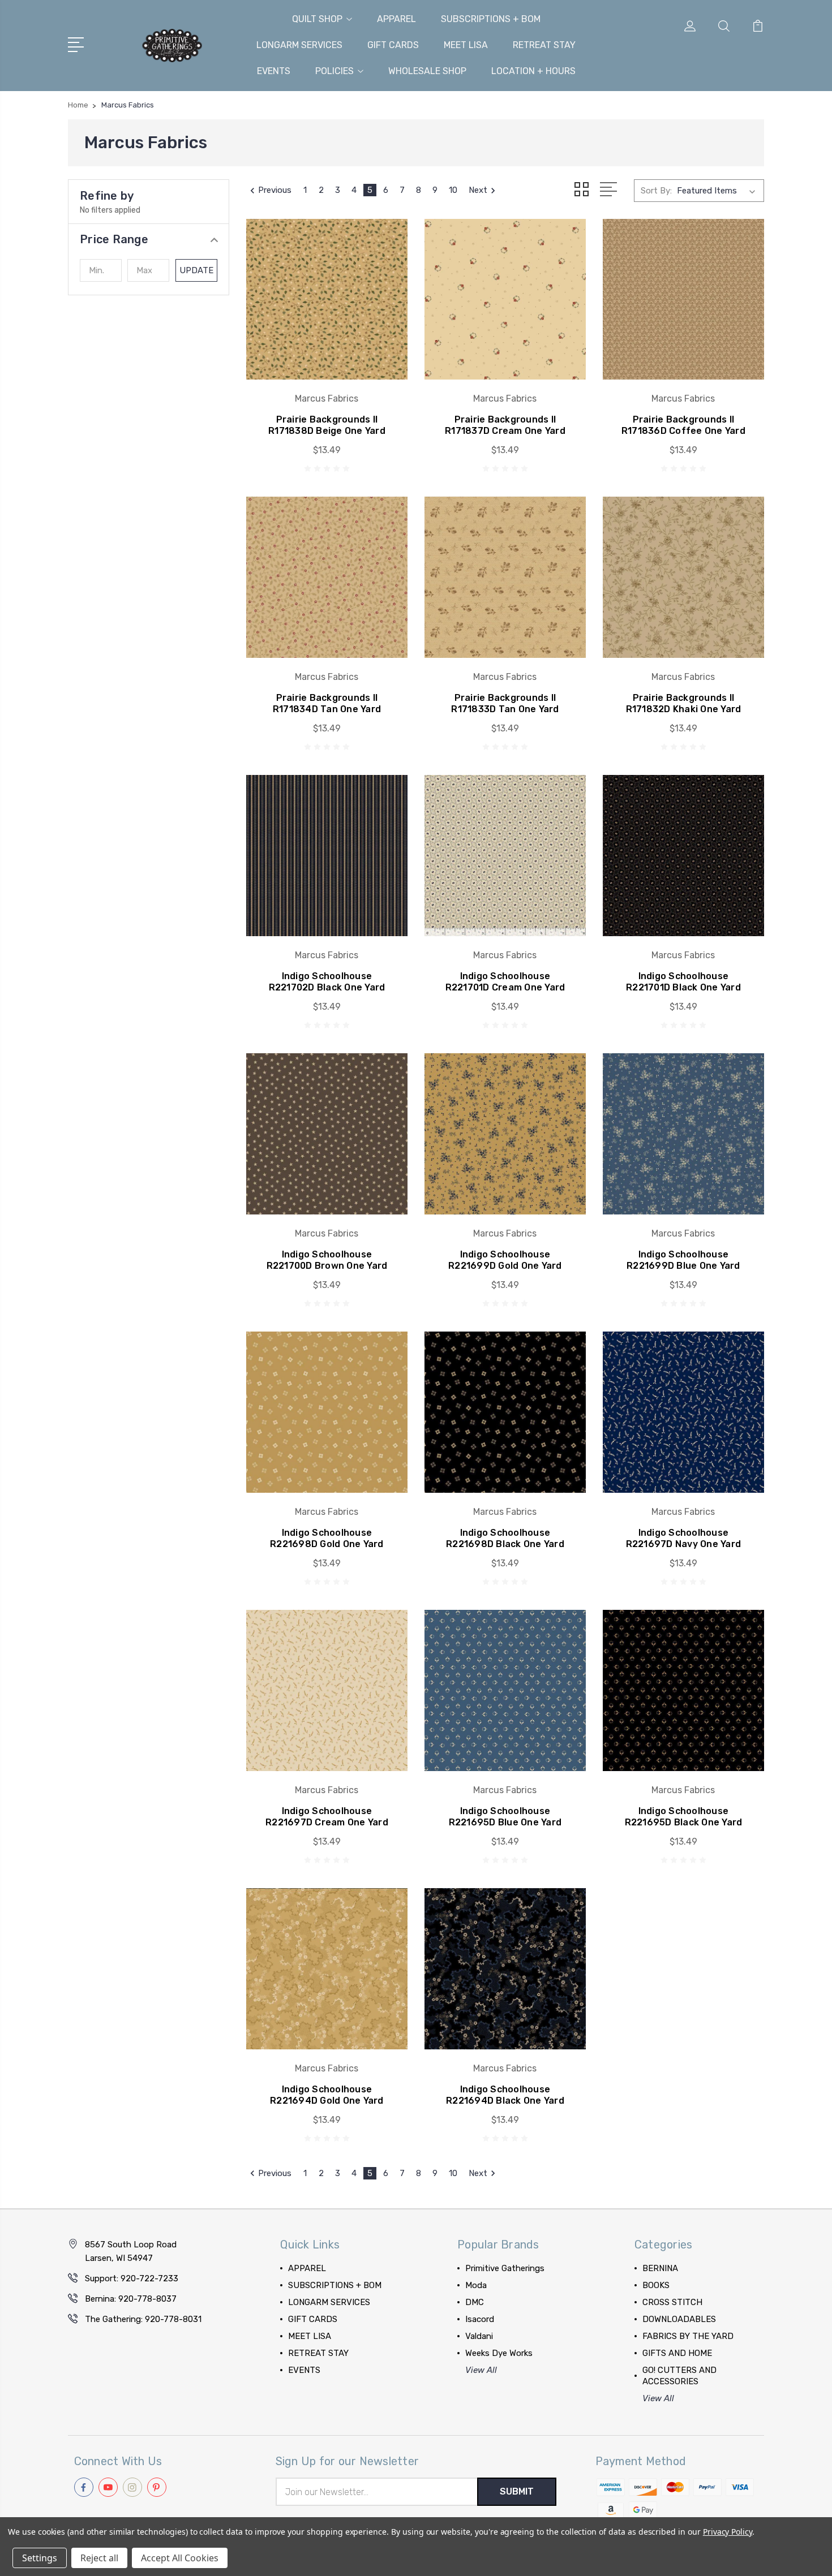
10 (453, 190)
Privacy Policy (728, 2532)
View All (481, 2370)
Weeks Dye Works (499, 2353)
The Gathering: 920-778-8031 (143, 2319)
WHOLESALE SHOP (427, 71)
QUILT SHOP (317, 19)
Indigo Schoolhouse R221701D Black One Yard (683, 982)
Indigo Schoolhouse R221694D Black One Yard (505, 2095)
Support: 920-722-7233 (132, 2278)
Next (478, 190)
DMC (475, 2302)
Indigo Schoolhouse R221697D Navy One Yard (684, 1538)
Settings (40, 2558)
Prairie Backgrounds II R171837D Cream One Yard (505, 425)
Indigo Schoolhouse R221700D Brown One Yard (327, 1260)
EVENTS (274, 71)
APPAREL (396, 19)
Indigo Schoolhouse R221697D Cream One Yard (327, 1817)
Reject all (99, 2558)
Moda (476, 2285)
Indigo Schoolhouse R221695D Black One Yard (684, 1817)
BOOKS (656, 2285)
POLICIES (334, 71)
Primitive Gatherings (505, 2268)
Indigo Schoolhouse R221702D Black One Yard (327, 982)
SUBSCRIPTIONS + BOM (491, 19)
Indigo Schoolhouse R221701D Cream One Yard (505, 982)
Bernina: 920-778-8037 (131, 2299)
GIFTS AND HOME (677, 2353)
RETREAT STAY (544, 45)
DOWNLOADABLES (679, 2319)
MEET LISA (466, 45)
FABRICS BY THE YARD (688, 2336)
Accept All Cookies (180, 2558)
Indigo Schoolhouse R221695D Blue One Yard (505, 1817)
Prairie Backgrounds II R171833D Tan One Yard (505, 703)
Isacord (480, 2319)
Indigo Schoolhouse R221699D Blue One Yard (683, 1260)
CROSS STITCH (672, 2302)
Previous (275, 190)
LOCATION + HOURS (533, 71)
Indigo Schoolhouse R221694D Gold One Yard (327, 2095)
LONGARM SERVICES (299, 45)
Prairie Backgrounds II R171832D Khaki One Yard (684, 703)
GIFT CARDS (393, 45)
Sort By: (656, 191)
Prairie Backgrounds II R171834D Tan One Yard (327, 703)
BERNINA (660, 2268)
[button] (149, 239)
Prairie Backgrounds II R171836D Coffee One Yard (683, 425)
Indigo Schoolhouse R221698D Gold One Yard (327, 1538)
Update (197, 270)
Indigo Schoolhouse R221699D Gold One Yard (505, 1260)
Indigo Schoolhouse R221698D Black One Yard (505, 1538)
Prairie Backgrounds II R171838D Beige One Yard (327, 425)
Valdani (479, 2336)
